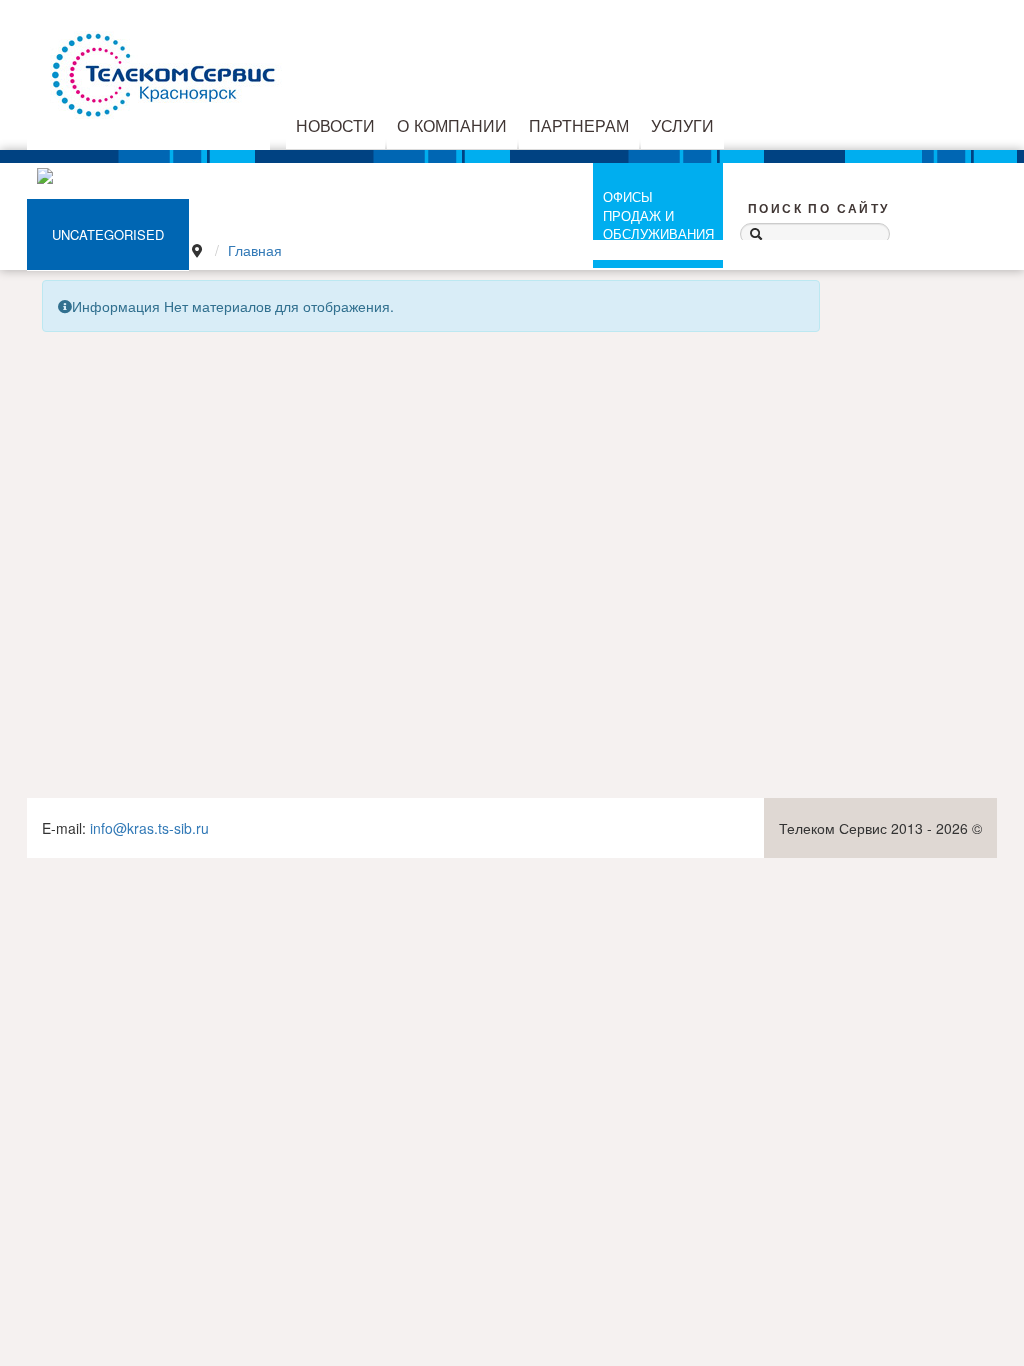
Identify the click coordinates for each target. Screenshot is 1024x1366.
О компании (452, 125)
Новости (335, 125)
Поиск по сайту (819, 209)
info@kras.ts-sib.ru (149, 828)
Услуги (682, 125)
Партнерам (579, 125)
